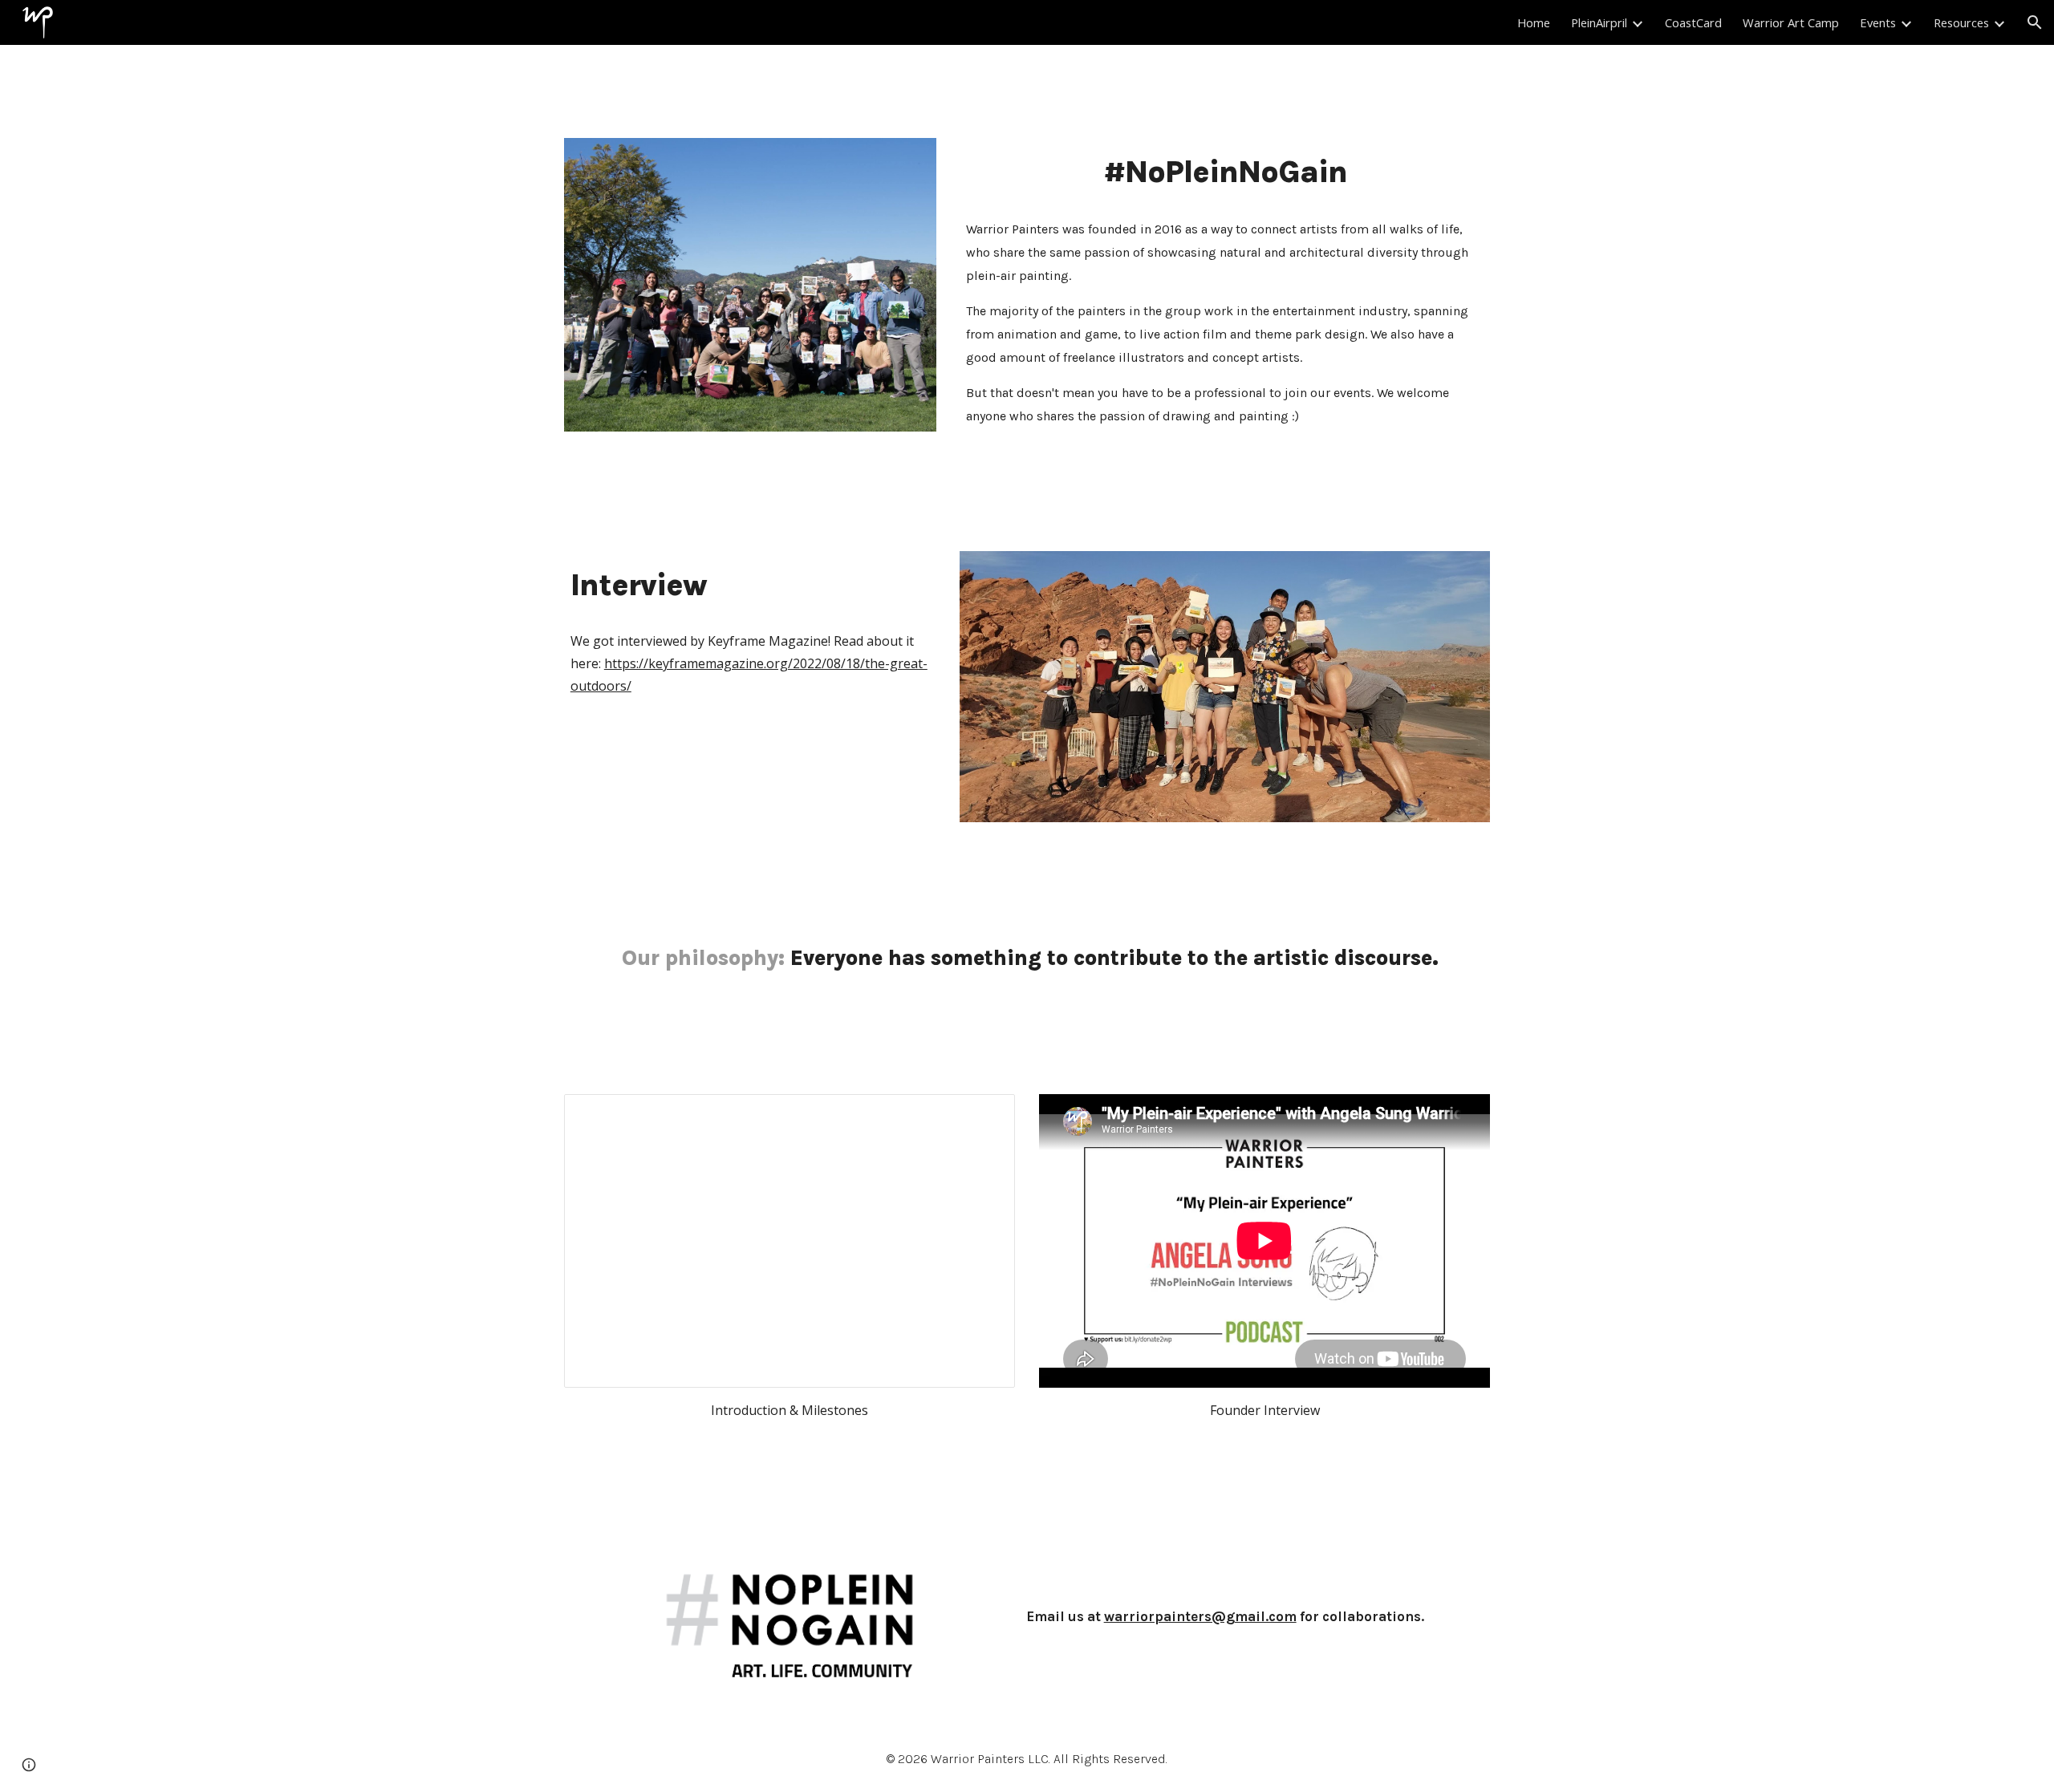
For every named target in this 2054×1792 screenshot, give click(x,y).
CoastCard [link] (1693, 22)
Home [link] (1534, 22)
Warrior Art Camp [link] (1791, 22)
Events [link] (1878, 22)
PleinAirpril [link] (1599, 22)
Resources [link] (1961, 22)
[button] (2035, 22)
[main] (1225, 172)
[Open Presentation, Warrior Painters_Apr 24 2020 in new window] (984, 1115)
